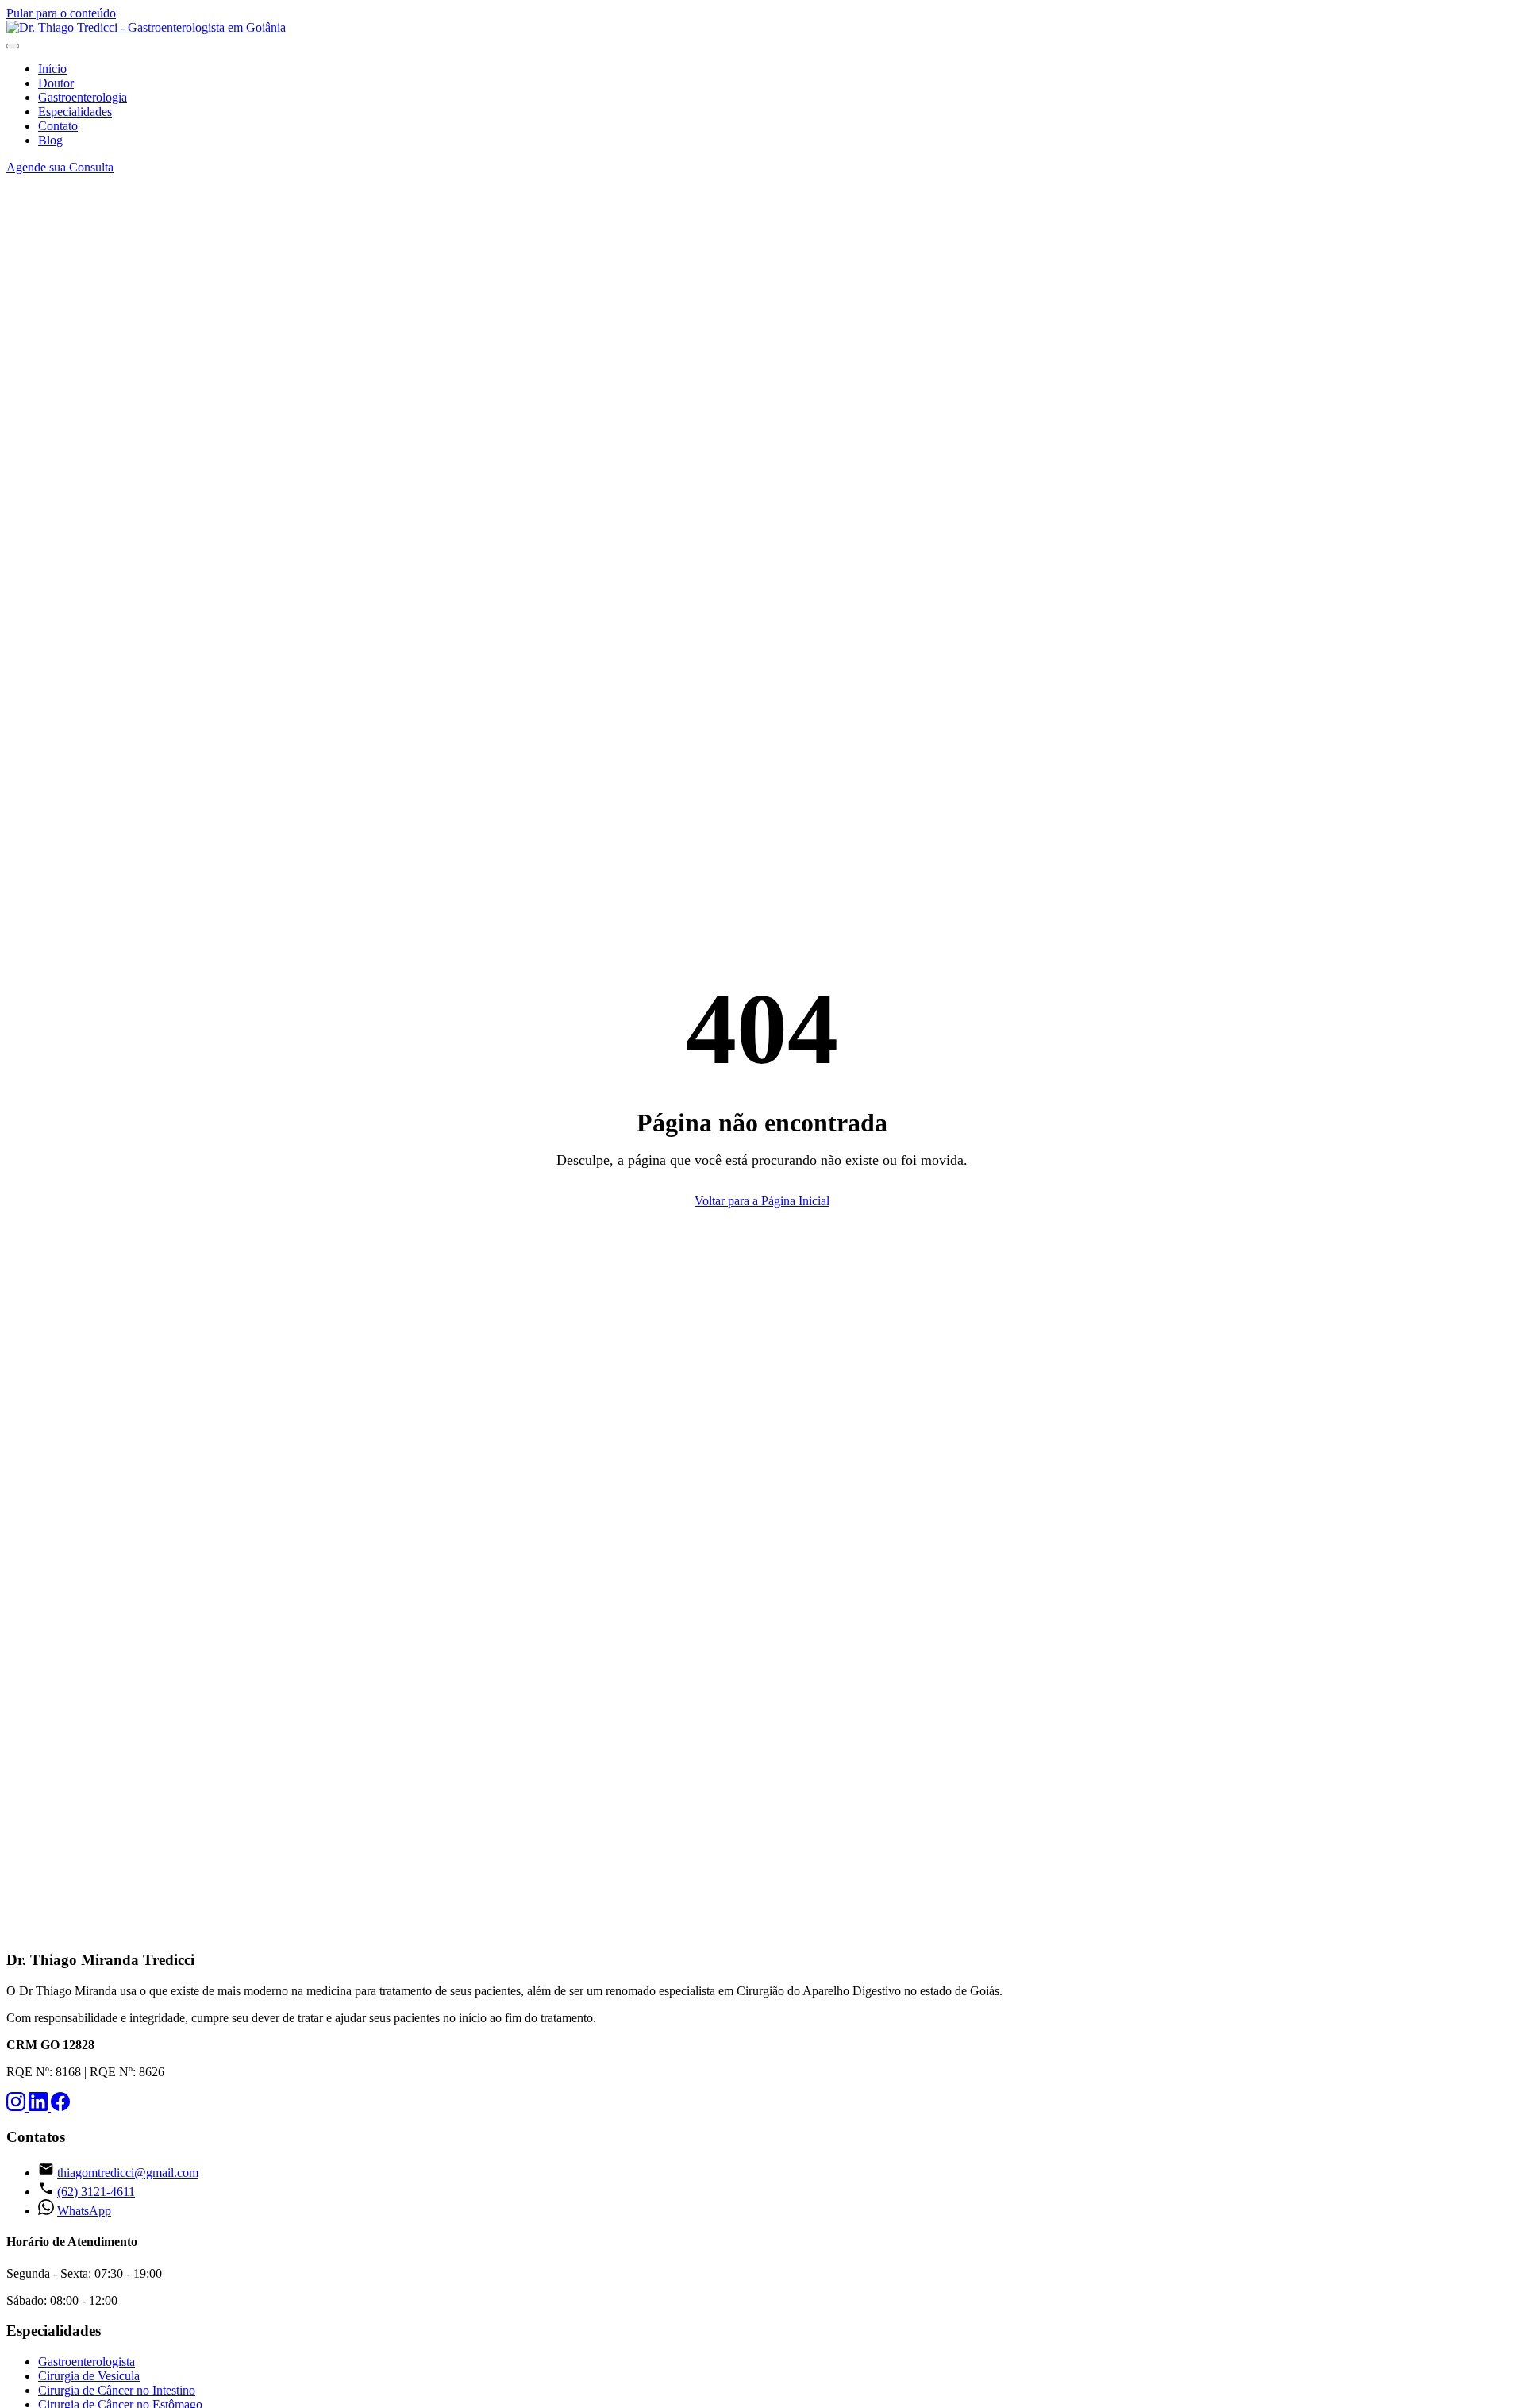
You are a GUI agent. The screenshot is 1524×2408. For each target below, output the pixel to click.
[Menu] (13, 46)
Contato (58, 126)
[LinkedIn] (40, 2107)
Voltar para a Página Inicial (762, 1201)
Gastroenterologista (87, 2362)
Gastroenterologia (83, 97)
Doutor (56, 83)
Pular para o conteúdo (61, 13)
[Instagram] (17, 2107)
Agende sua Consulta (60, 167)
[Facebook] (60, 2107)
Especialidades (75, 112)
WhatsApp (84, 2211)
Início (52, 69)
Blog (50, 140)
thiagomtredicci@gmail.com (128, 2173)
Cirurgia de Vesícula (89, 2376)
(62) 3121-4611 (96, 2192)
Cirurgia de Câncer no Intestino (117, 2390)
